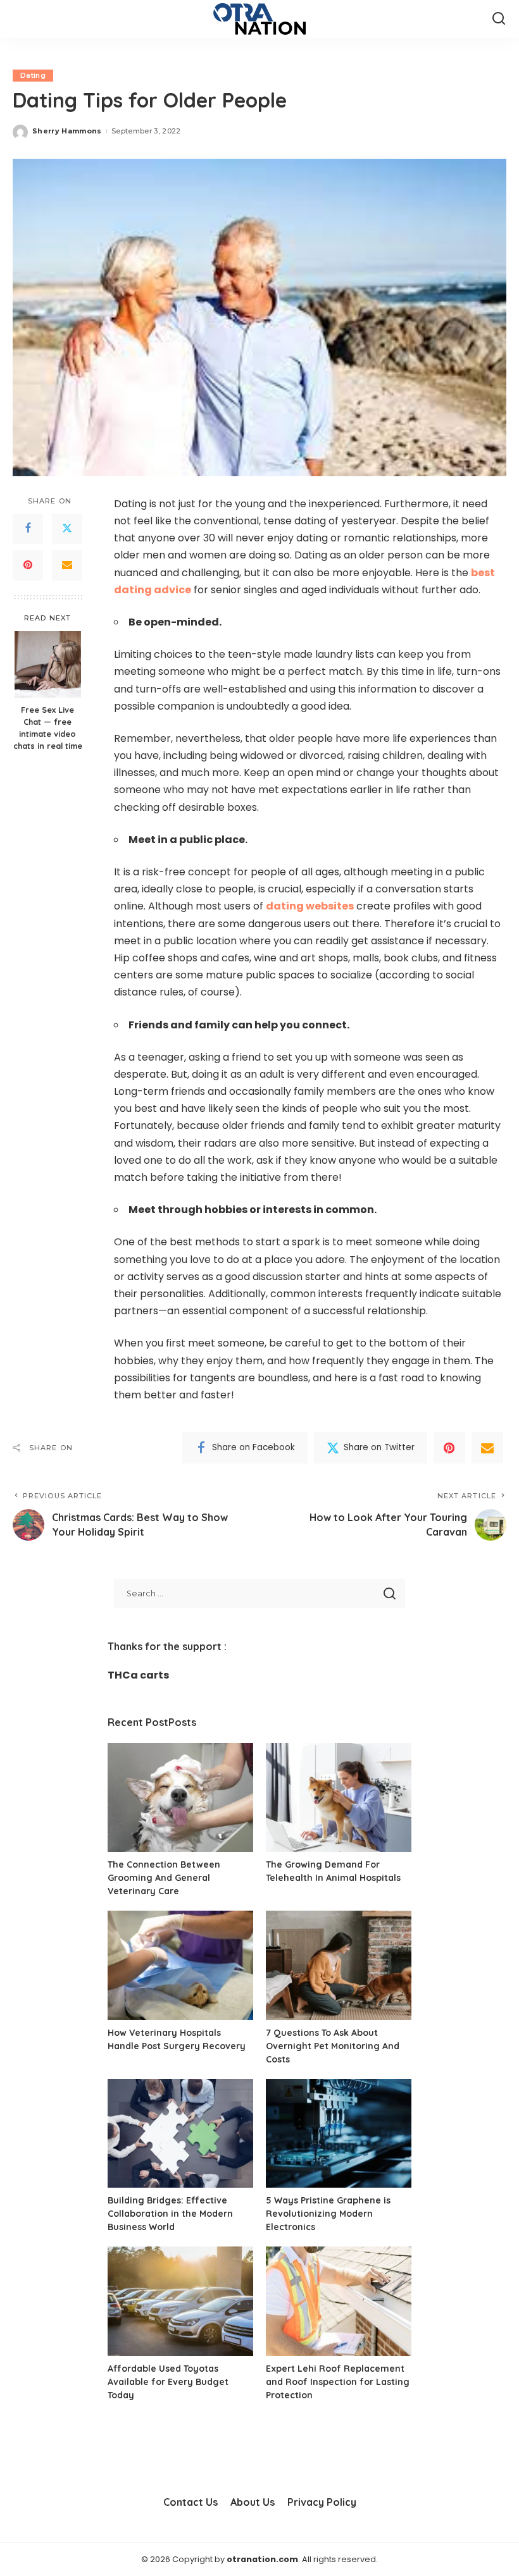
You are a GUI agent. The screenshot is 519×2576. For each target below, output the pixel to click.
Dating (33, 75)
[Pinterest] (28, 565)
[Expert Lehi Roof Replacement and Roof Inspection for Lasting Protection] (339, 2301)
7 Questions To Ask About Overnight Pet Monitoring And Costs (333, 2046)
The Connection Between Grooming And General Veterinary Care (164, 1878)
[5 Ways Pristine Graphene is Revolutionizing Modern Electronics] (339, 2134)
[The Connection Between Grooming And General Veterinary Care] (180, 1798)
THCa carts (138, 1675)
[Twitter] (67, 529)
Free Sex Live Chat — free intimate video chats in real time (48, 728)
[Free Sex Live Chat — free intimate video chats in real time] (48, 664)
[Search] (499, 19)
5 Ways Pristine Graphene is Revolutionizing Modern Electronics (328, 2214)
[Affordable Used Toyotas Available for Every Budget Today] (180, 2301)
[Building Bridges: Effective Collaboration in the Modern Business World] (180, 2134)
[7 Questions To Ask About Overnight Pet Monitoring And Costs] (339, 1965)
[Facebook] (28, 529)
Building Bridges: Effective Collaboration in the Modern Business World (170, 2214)
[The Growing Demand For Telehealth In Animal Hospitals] (339, 1798)
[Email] (67, 565)
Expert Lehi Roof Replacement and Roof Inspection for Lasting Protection (338, 2382)
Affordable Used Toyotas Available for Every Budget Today (168, 2382)
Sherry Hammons (67, 131)
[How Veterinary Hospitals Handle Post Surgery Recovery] (180, 1965)
